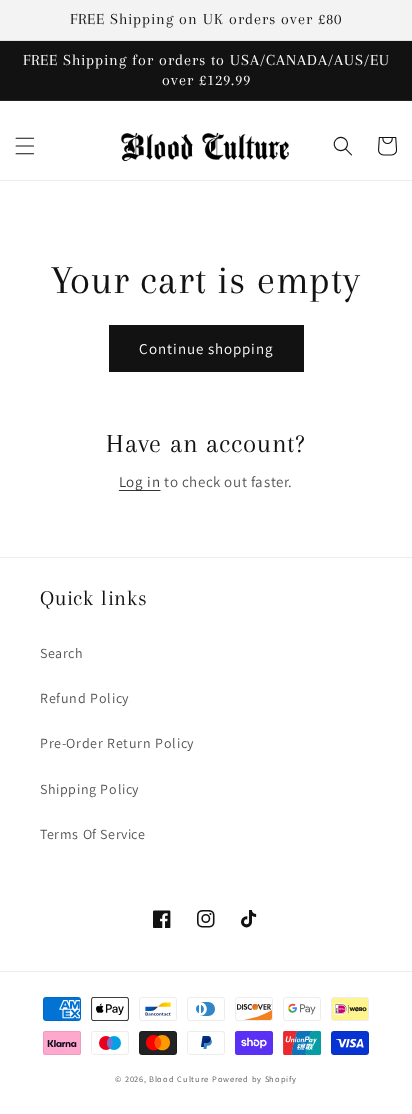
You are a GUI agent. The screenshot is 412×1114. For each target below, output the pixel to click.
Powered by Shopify (254, 1078)
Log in (140, 481)
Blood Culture (179, 1078)
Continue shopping (206, 348)
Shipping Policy (89, 789)
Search (62, 653)
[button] (25, 146)
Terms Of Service (93, 834)
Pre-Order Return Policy (117, 743)
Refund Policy (84, 698)
